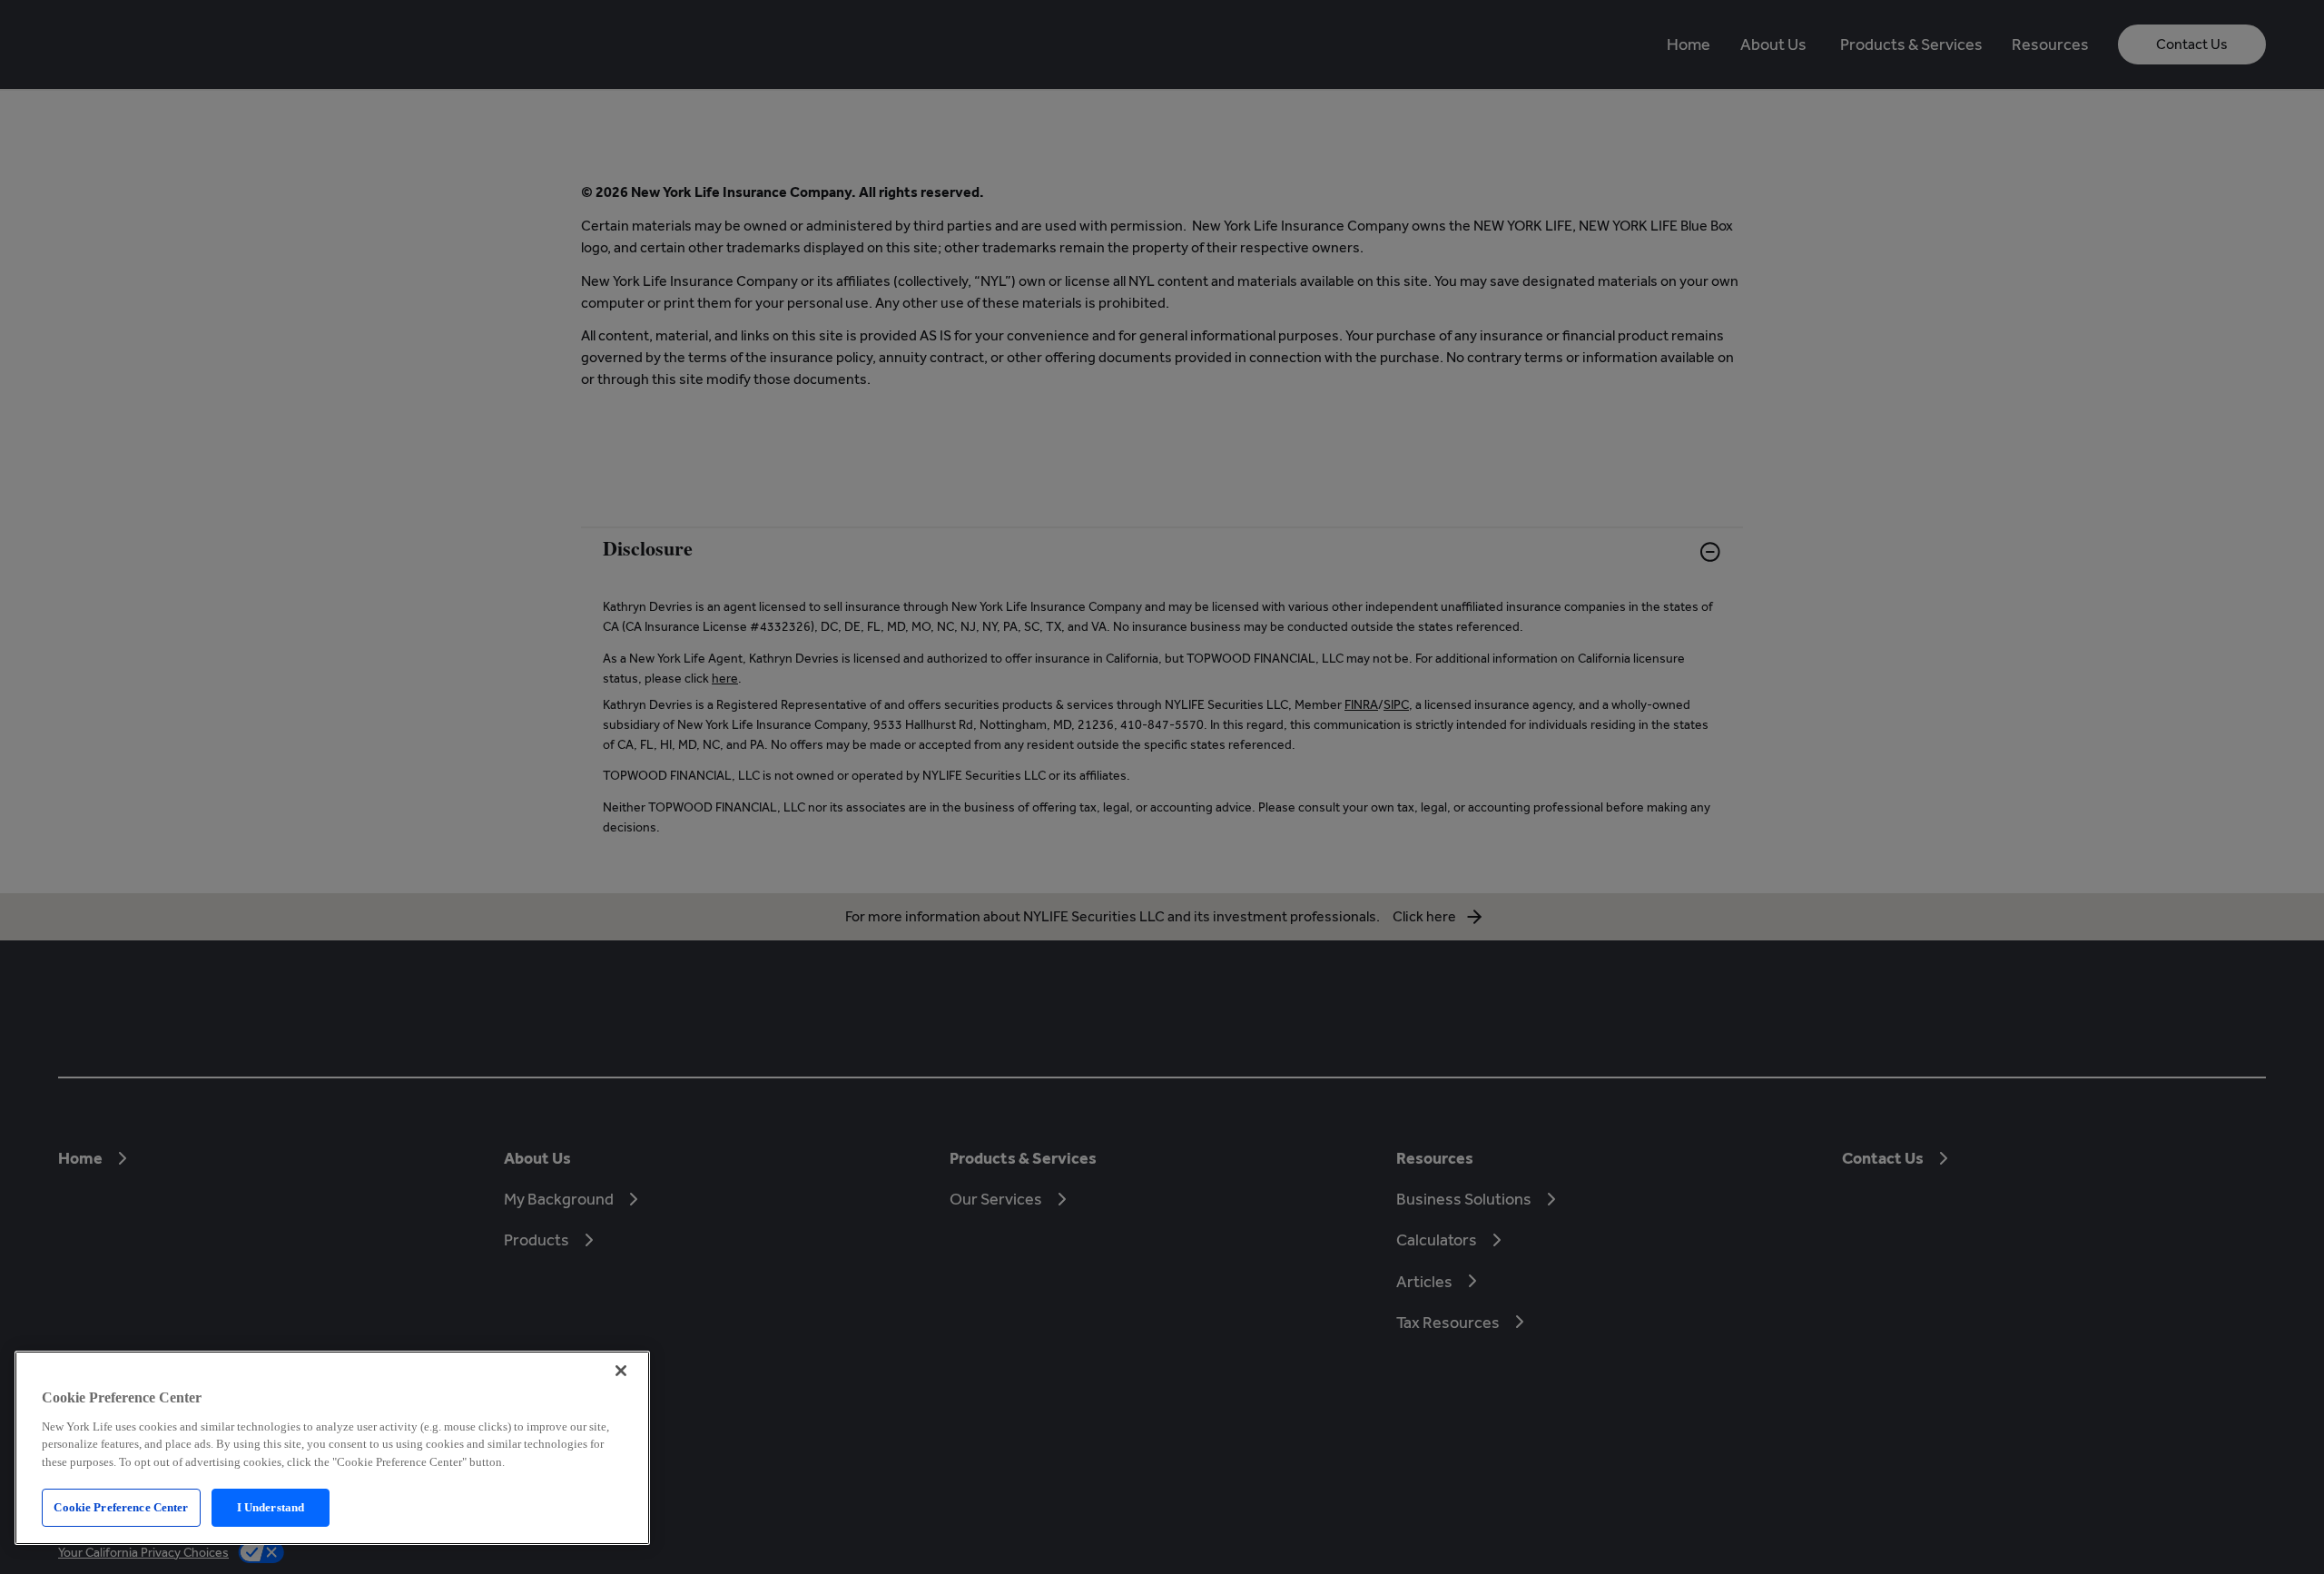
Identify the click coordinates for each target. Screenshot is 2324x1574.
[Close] (621, 1371)
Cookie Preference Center (121, 1507)
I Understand (271, 1507)
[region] (332, 1448)
